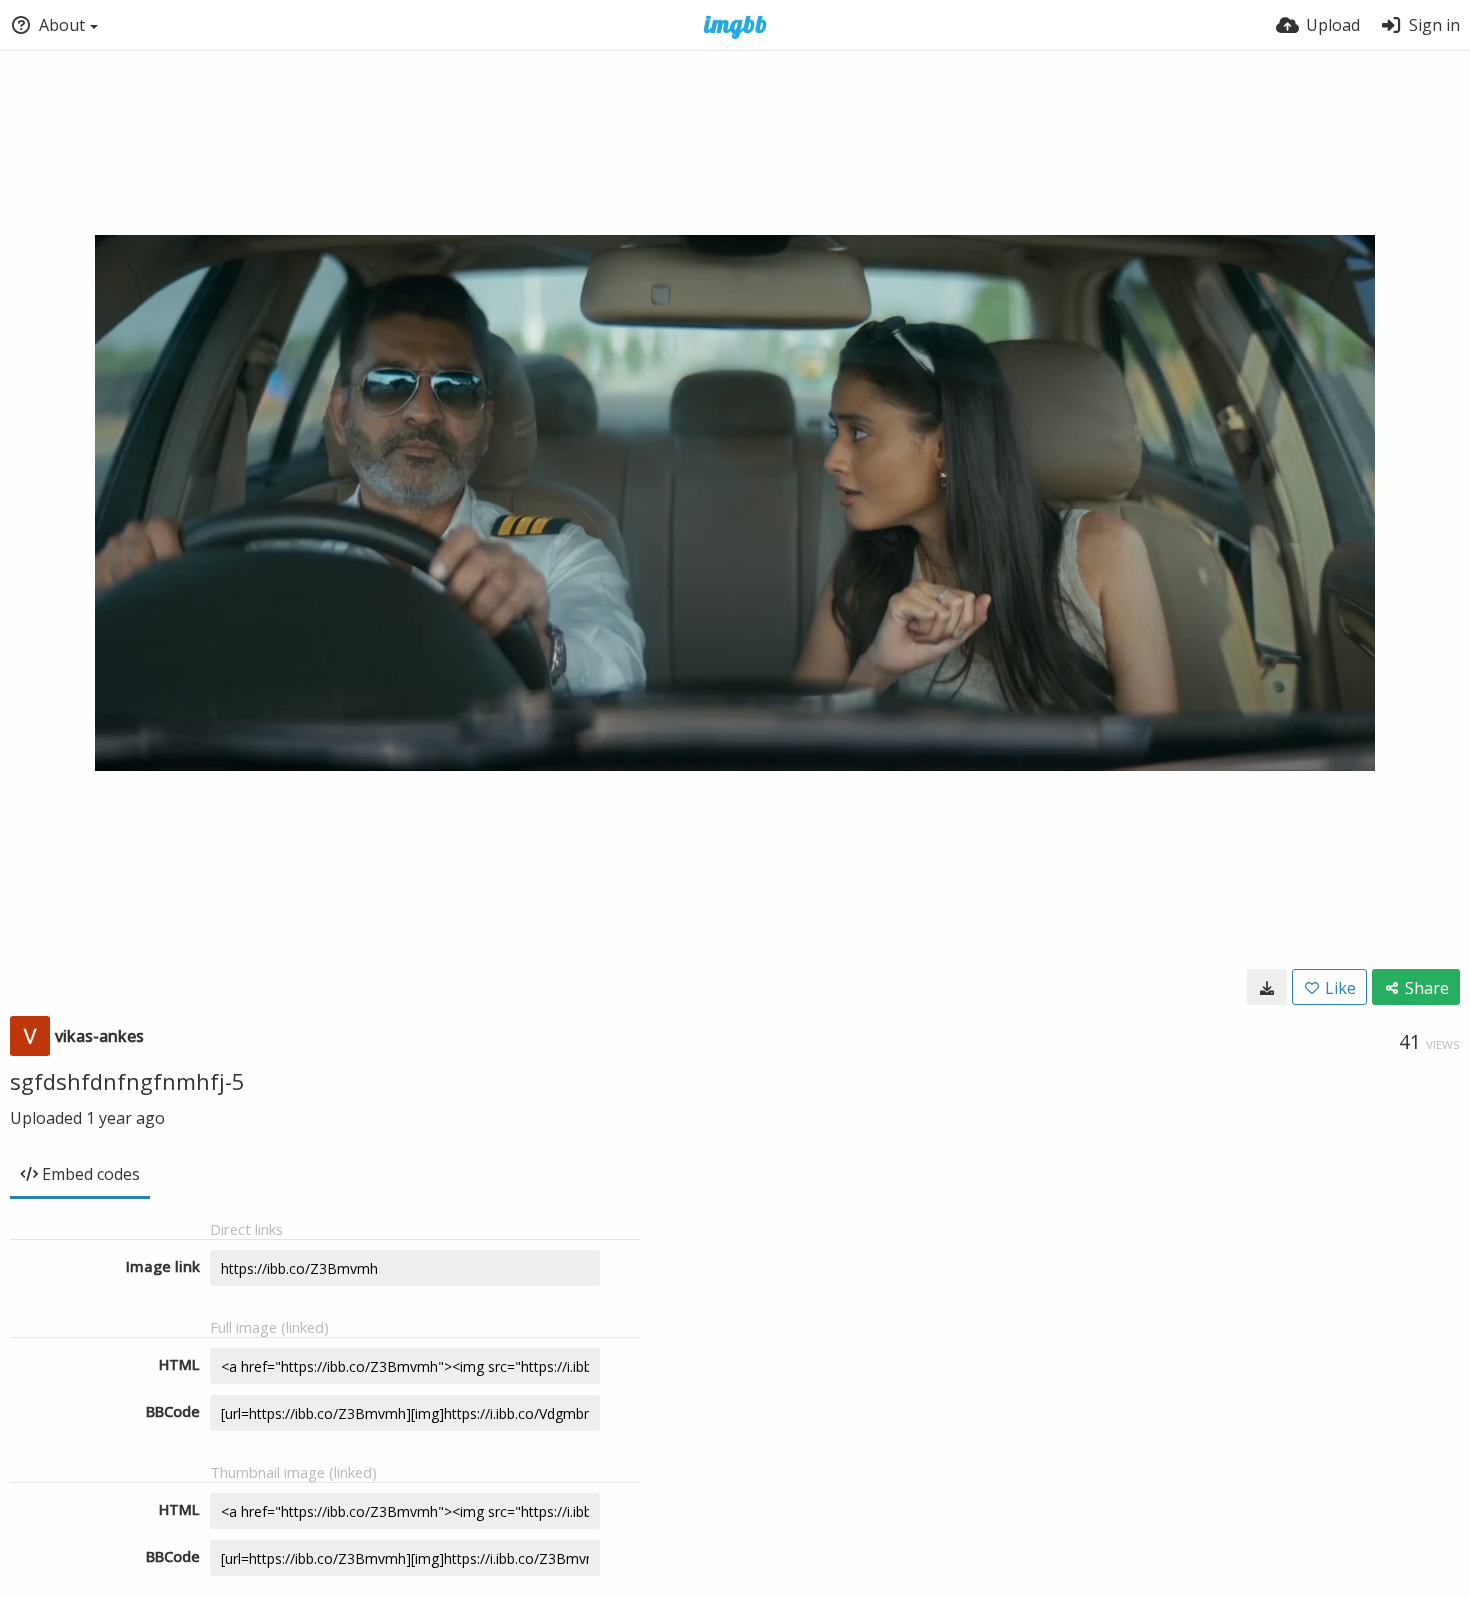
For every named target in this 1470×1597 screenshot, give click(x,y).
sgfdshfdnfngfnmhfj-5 (127, 1081)
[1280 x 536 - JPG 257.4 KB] (1267, 987)
